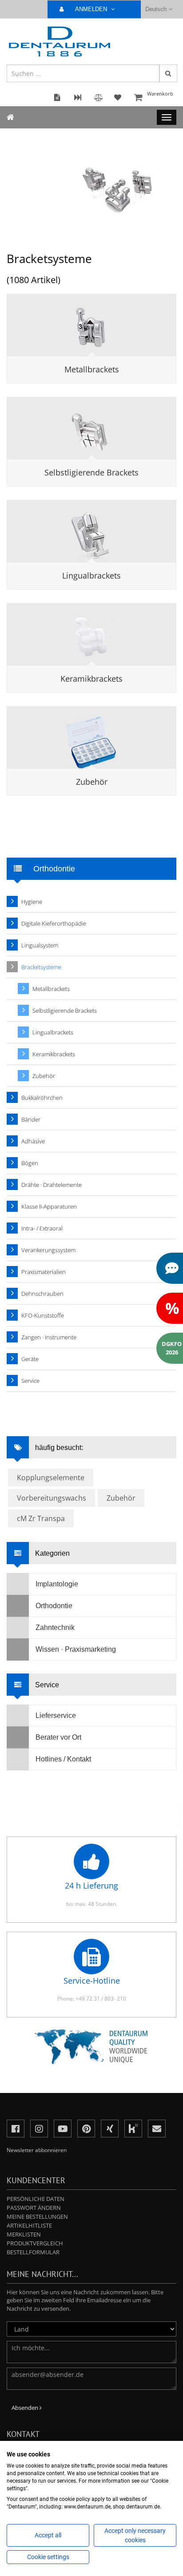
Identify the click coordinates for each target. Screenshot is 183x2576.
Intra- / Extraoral (42, 1228)
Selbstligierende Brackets (91, 472)
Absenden (26, 2408)
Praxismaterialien (44, 1272)
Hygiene (32, 902)
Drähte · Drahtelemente (52, 1185)
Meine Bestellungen (37, 2217)
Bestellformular (33, 2252)
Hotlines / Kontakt (63, 1759)
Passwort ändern (34, 2208)
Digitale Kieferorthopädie (54, 923)
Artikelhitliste (29, 2225)
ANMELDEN (92, 9)
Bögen (30, 1163)
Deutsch (156, 9)
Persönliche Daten (36, 2199)
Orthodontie (54, 1606)
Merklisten (24, 2234)
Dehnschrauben (42, 1294)
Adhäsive (33, 1141)
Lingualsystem (40, 945)
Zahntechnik (55, 1627)
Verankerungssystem (48, 1250)
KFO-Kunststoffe (43, 1315)
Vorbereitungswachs (52, 1498)
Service (30, 1381)
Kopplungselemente (51, 1478)
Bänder (31, 1119)
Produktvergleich (35, 2243)
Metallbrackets (92, 369)
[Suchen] (168, 73)
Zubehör (92, 782)
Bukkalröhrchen (42, 1098)
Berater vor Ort (58, 1737)
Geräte (30, 1359)
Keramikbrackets (91, 679)
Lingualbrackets (91, 575)
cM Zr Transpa (41, 1518)
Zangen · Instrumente (49, 1337)
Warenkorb (160, 94)
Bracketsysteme (41, 967)
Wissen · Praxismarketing (76, 1649)
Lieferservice (56, 1715)
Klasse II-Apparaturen (49, 1206)
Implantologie (57, 1584)
